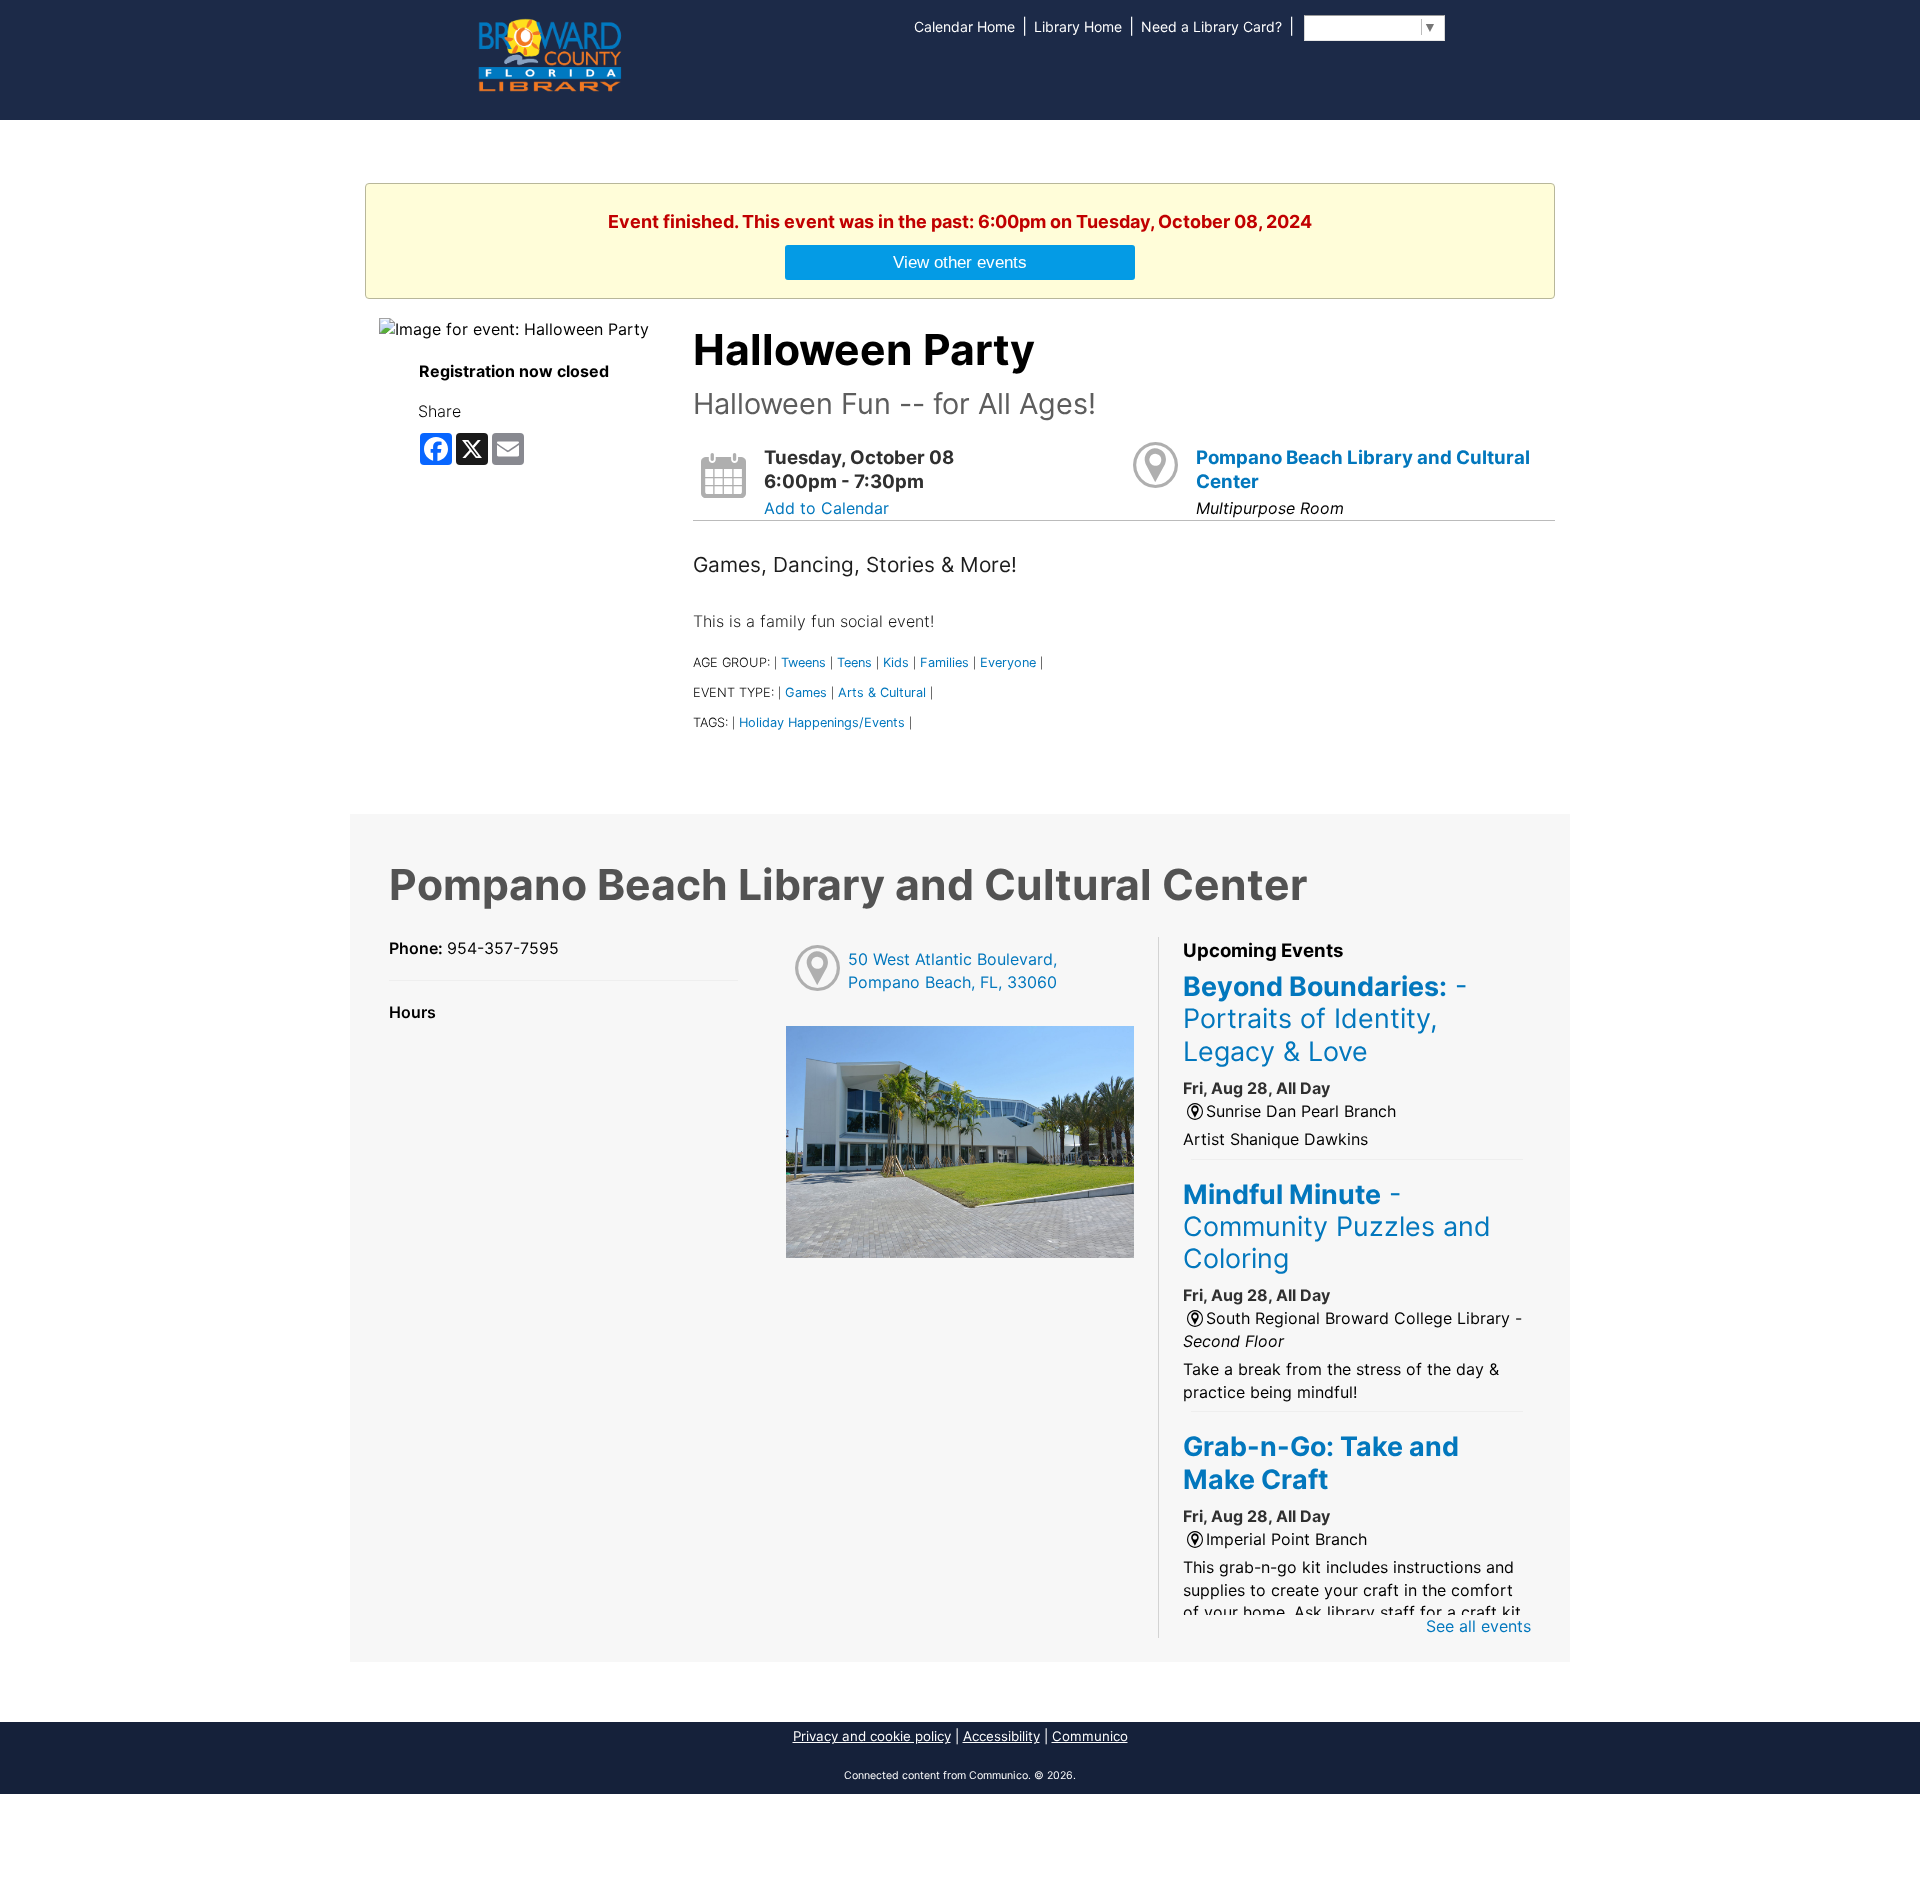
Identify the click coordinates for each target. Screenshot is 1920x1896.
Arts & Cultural (882, 692)
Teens (854, 662)
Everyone (1008, 662)
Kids (896, 662)
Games (806, 692)
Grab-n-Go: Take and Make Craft (1321, 1462)
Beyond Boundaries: (1325, 1018)
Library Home (1078, 26)
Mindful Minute (1337, 1226)
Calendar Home (964, 26)
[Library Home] (549, 53)
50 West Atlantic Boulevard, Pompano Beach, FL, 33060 (952, 970)
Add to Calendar (826, 508)
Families (944, 662)
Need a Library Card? (1211, 26)
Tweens (803, 662)
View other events (960, 262)
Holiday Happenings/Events (822, 722)
